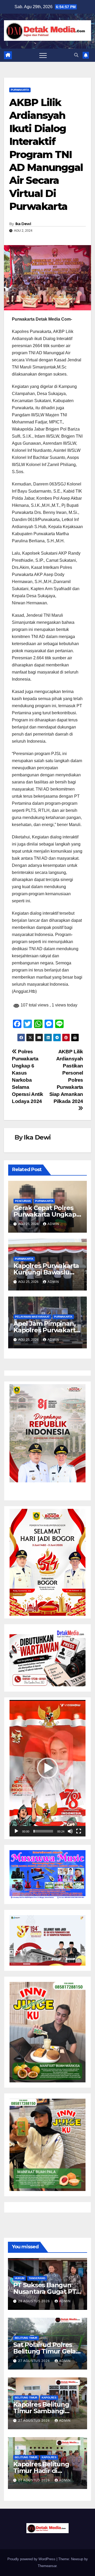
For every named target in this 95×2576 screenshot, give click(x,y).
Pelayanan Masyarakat (32, 1317)
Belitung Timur (26, 2338)
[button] (76, 55)
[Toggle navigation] (43, 55)
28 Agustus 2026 (35, 2301)
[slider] (43, 1831)
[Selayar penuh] (79, 1831)
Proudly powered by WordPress (32, 2559)
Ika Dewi (23, 224)
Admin (53, 1224)
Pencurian (23, 1201)
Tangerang (37, 2278)
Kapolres (49, 2398)
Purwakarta (20, 90)
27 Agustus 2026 (35, 2361)
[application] (47, 1768)
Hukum (20, 2278)
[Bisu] (70, 1831)
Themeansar (47, 2566)
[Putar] (16, 1831)
